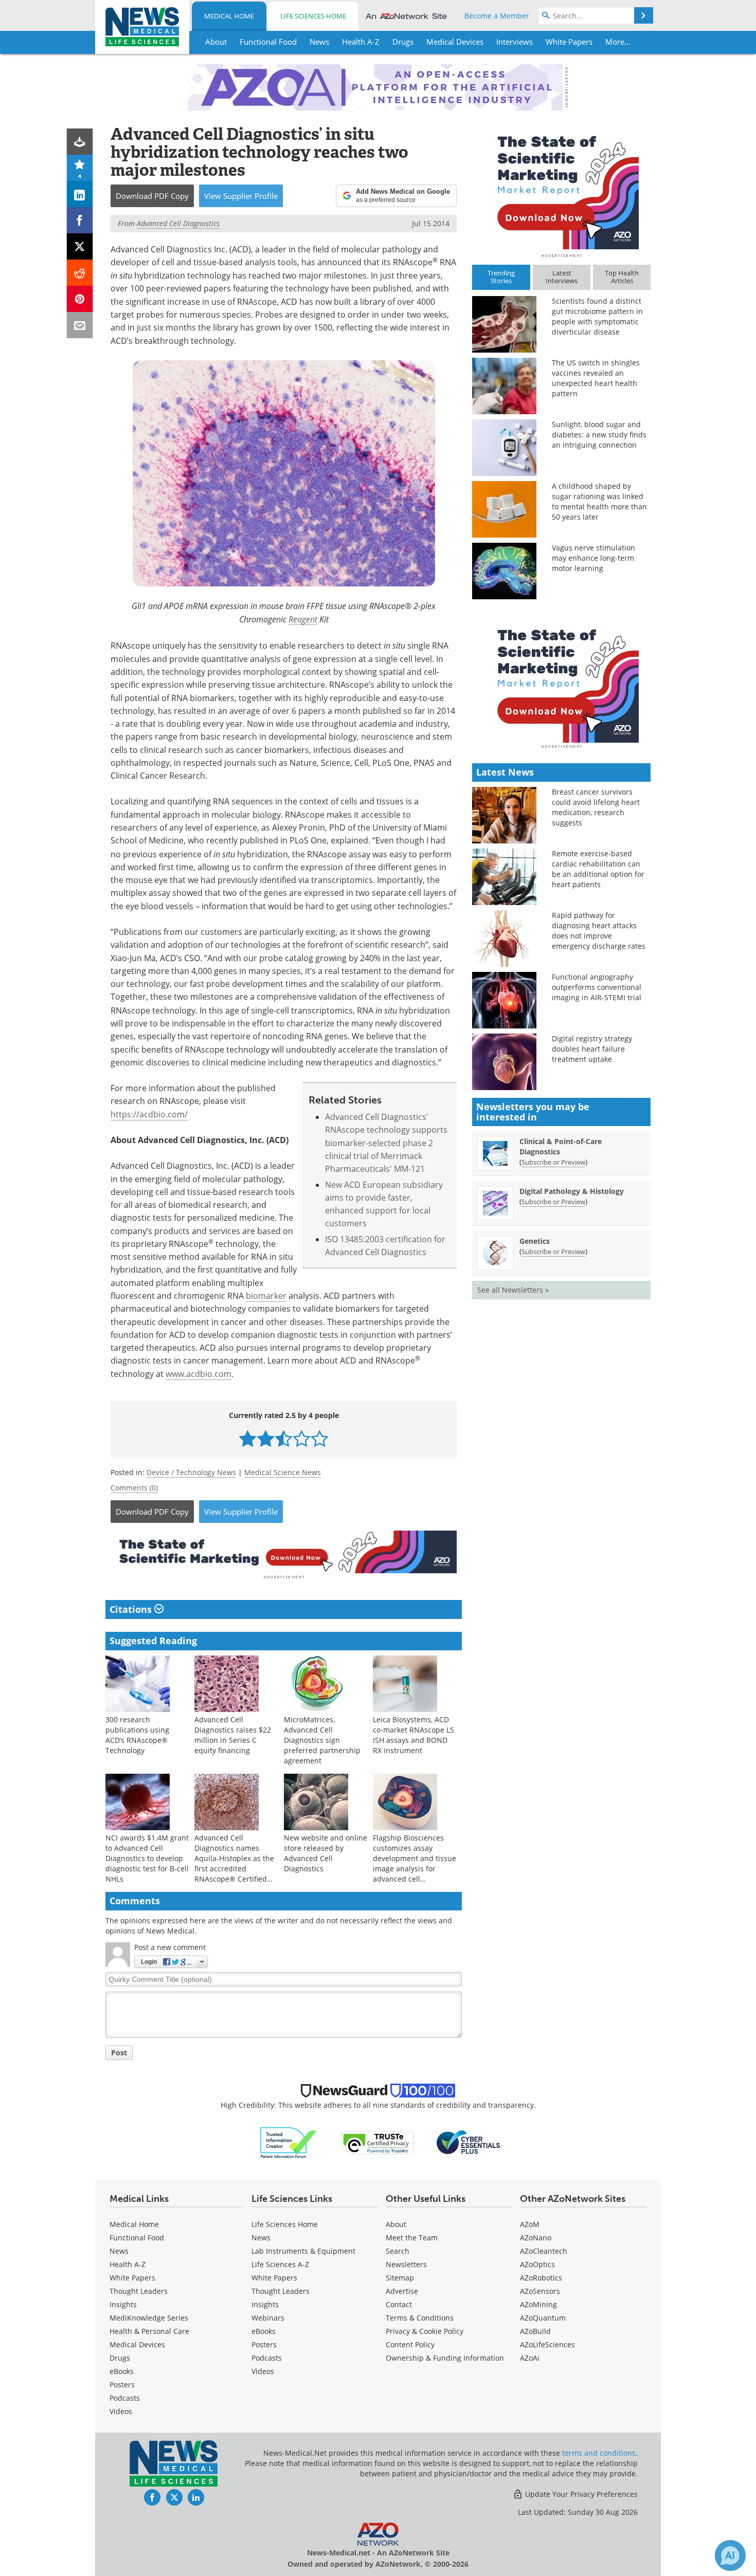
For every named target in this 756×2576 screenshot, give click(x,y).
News (119, 2251)
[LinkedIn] (80, 194)
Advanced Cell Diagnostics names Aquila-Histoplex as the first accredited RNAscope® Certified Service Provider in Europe (234, 1869)
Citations (132, 1609)
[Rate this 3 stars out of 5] (284, 1438)
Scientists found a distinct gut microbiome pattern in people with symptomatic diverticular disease (597, 316)
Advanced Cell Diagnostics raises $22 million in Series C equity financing (233, 1735)
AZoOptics (537, 2264)
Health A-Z (128, 2264)
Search (398, 2251)
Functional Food (137, 2238)
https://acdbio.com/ (149, 1114)
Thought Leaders (139, 2291)
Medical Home (229, 16)
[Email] (80, 325)
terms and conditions (599, 2453)
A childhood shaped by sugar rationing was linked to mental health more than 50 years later (599, 501)
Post (119, 2053)
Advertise (402, 2291)
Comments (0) (134, 1488)
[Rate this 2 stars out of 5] (266, 1438)
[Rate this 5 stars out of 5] (320, 1438)
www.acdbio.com (199, 1374)
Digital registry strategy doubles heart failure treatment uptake (592, 1049)
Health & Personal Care (149, 2331)
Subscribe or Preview (553, 1162)
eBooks (122, 2371)
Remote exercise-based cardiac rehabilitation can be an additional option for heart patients (598, 869)
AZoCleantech (544, 2251)
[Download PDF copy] (80, 142)
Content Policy (410, 2344)
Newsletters (406, 2264)
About (396, 2224)
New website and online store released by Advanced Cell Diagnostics (326, 1853)
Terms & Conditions (420, 2318)
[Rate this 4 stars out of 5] (302, 1438)
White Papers (132, 2278)
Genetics (535, 1241)
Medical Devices (137, 2344)
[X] (80, 246)
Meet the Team (412, 2238)
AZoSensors (540, 2291)
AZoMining (538, 2304)
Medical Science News (283, 1472)
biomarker (266, 1296)
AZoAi (530, 2358)
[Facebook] (80, 220)
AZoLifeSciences (547, 2344)
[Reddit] (80, 273)
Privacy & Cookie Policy (425, 2331)
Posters (122, 2385)
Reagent (303, 619)
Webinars (268, 2318)
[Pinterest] (80, 299)
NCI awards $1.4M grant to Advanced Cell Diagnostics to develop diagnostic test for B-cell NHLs (147, 1858)
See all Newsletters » (513, 1290)
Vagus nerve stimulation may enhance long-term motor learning (593, 558)
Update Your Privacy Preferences (580, 2494)
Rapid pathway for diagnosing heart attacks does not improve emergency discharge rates (599, 931)
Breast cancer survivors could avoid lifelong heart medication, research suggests (596, 807)
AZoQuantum (543, 2318)
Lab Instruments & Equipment (303, 2251)
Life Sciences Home (313, 16)
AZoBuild (535, 2331)
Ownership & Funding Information (445, 2358)
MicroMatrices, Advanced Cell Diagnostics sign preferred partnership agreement (322, 1740)
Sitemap (400, 2278)
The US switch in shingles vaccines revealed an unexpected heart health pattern (596, 378)
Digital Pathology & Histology (572, 1191)
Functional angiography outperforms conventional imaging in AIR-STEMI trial (597, 987)
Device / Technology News (191, 1472)
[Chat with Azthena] (730, 2555)
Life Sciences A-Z (280, 2264)
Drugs (120, 2358)
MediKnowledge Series (149, 2318)
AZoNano (536, 2238)
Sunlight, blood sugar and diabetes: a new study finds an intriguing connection (599, 435)
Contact (399, 2304)
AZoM (530, 2224)
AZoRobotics (541, 2278)
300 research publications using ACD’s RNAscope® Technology (137, 1735)
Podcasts (125, 2398)
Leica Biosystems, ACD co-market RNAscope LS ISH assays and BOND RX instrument (413, 1735)
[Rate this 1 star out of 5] (248, 1438)
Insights (123, 2304)
